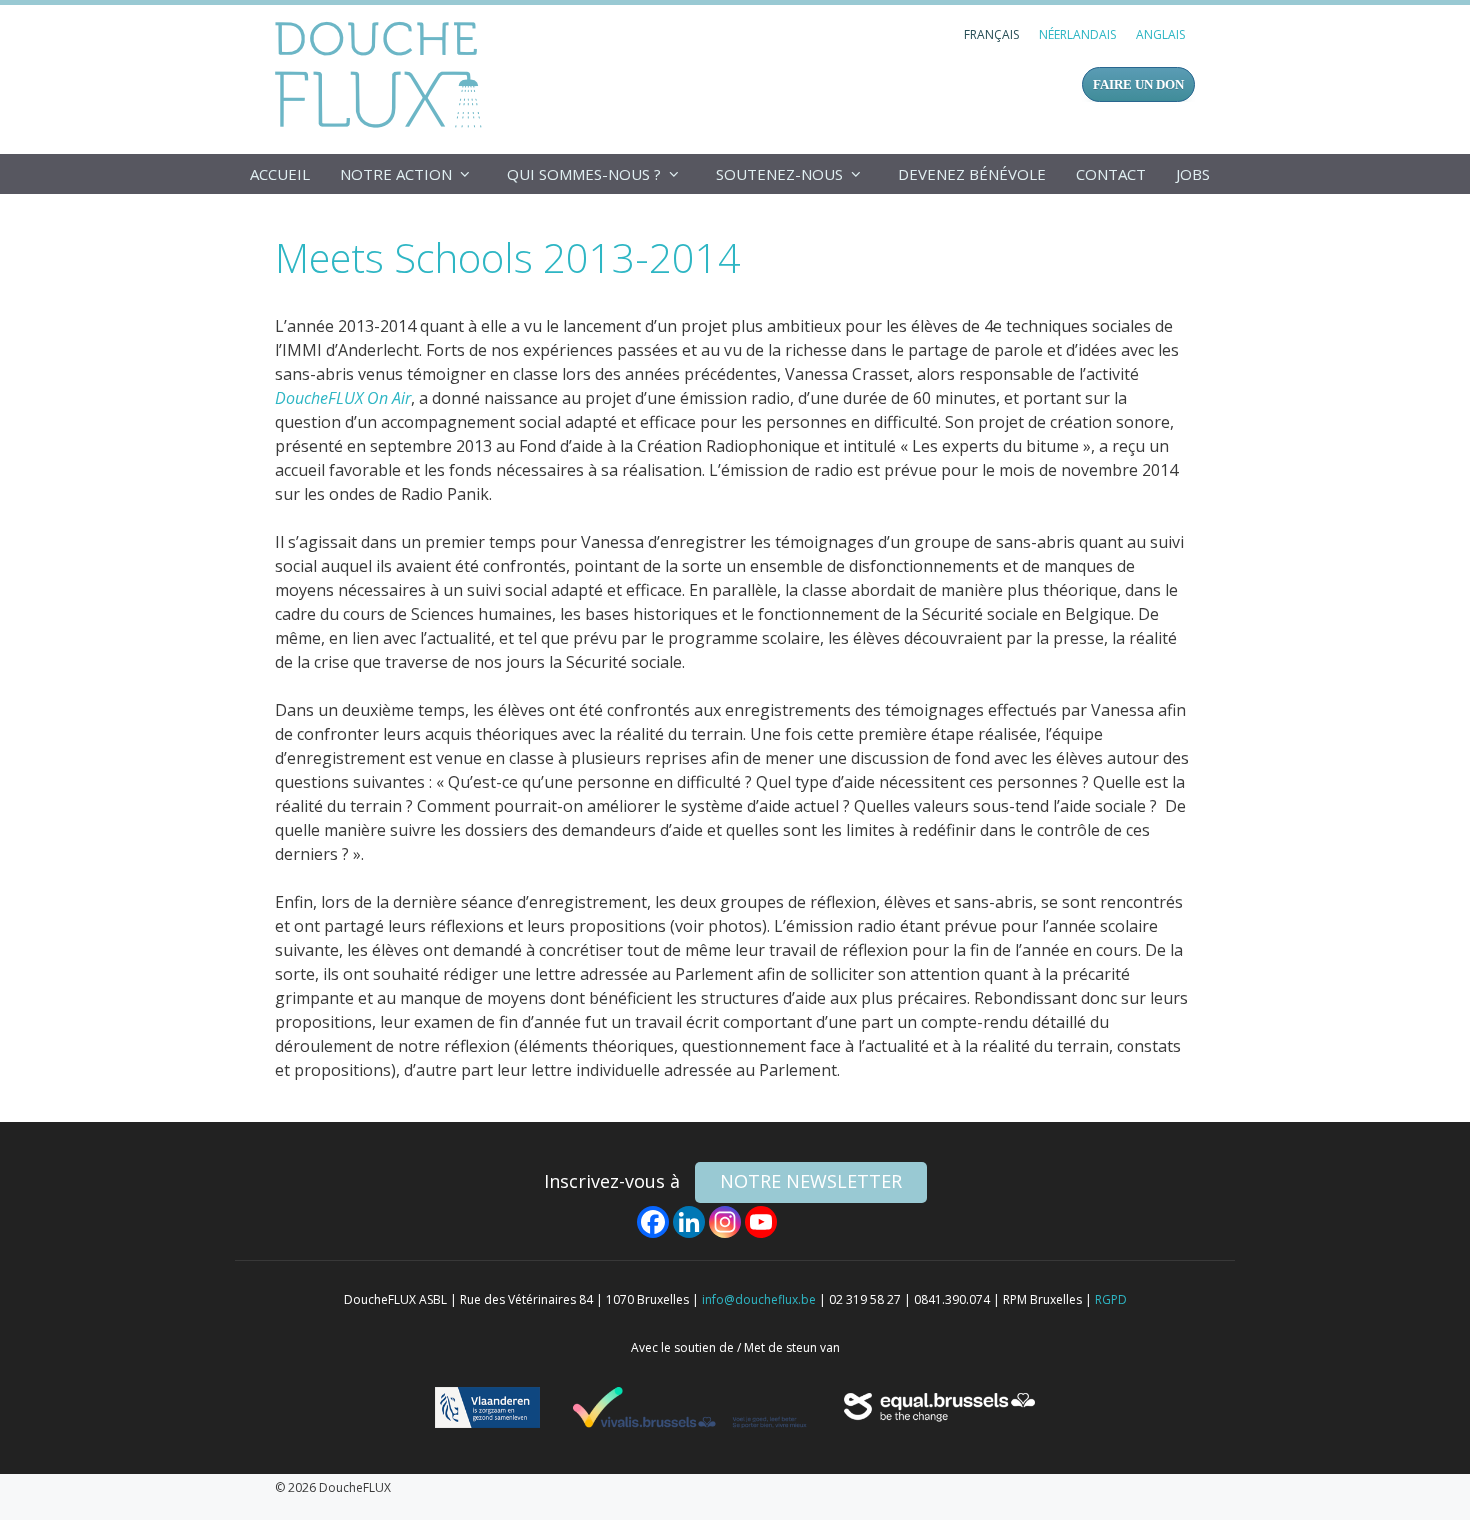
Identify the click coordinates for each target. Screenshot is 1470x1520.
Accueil (280, 174)
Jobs (1193, 174)
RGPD (1111, 1299)
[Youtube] (761, 1222)
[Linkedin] (689, 1222)
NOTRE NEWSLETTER (811, 1181)
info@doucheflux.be (759, 1299)
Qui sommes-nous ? (584, 174)
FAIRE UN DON (1138, 84)
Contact (1111, 174)
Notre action (396, 174)
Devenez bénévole (972, 174)
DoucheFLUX (382, 74)
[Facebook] (653, 1222)
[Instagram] (725, 1222)
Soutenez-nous (779, 174)
